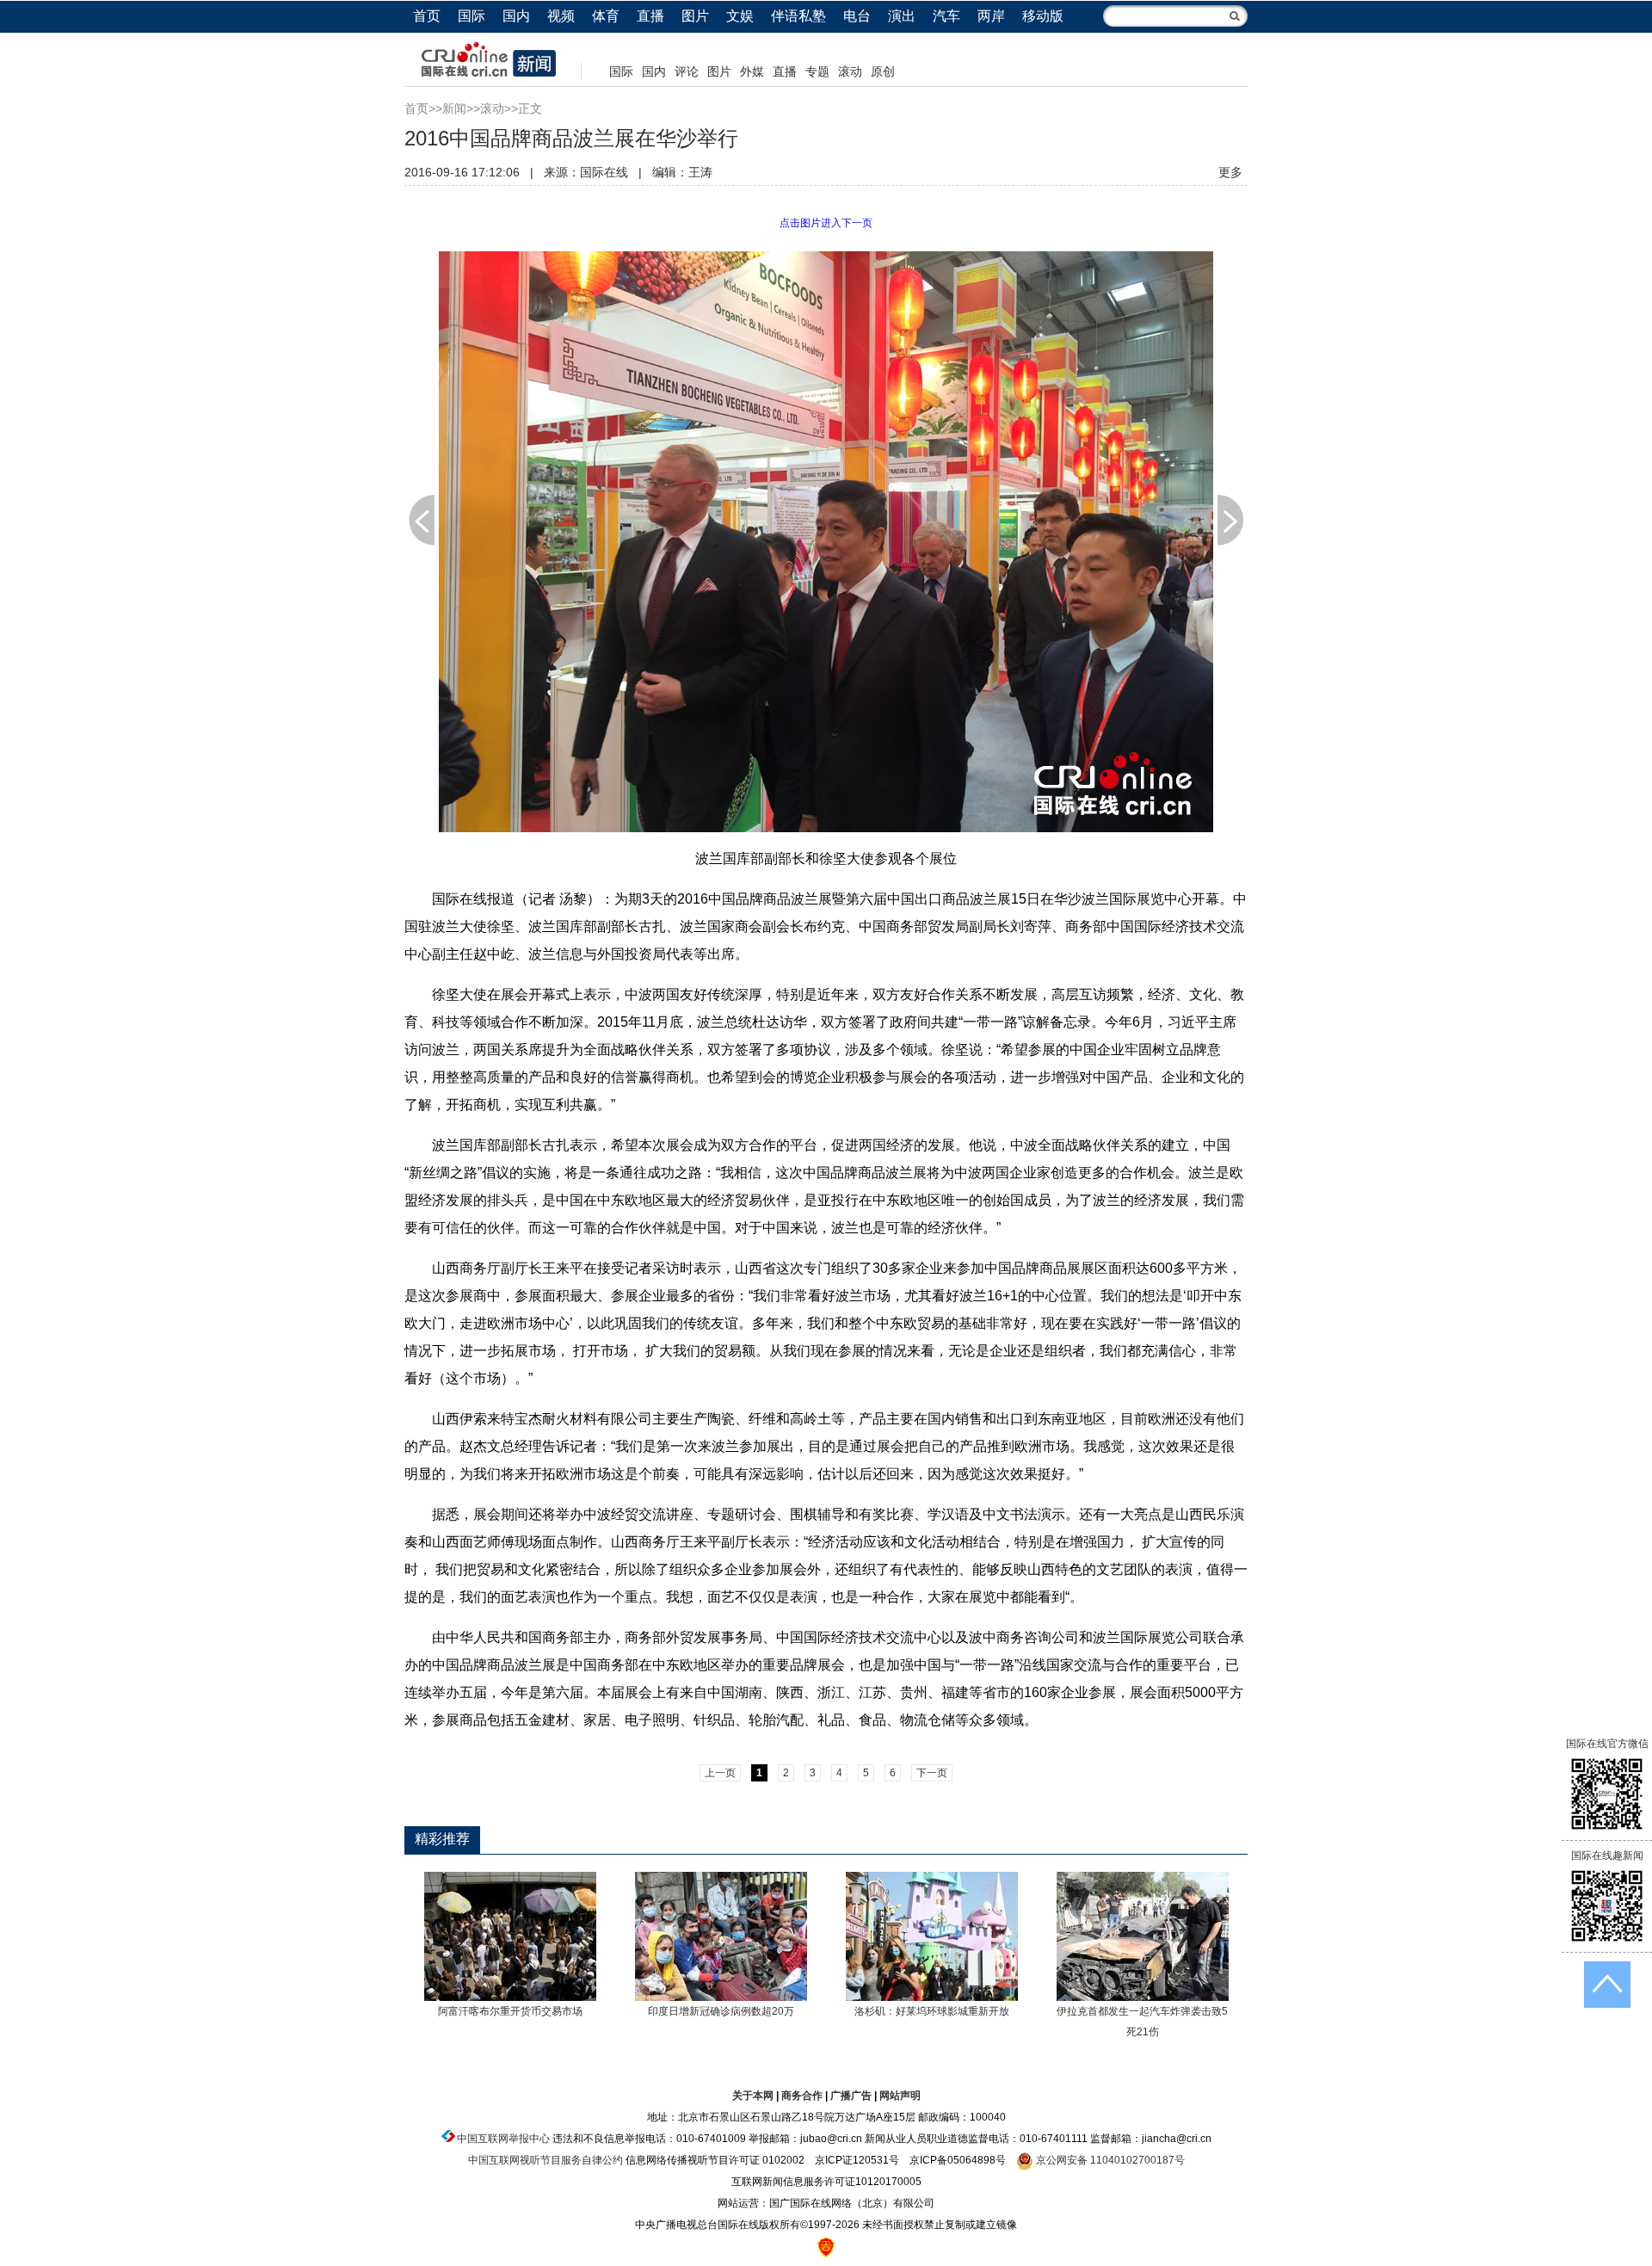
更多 (1230, 172)
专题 (817, 71)
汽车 (946, 16)
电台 (857, 16)
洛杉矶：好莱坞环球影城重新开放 (932, 2011)
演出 (902, 16)
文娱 (740, 16)
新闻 (454, 108)
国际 (472, 16)
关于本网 (753, 2096)
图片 (695, 16)
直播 (650, 16)
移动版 (1043, 16)
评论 (687, 71)
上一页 (422, 520)
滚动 (850, 71)
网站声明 (900, 2096)
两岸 (991, 16)
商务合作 (802, 2096)
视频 (561, 16)
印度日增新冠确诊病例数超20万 (721, 2011)
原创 (883, 71)
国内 (516, 16)
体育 (606, 16)
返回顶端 (1607, 1985)
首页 (427, 16)
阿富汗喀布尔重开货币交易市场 (510, 2011)
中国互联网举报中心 (503, 2139)
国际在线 (604, 172)
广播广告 (851, 2096)
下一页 (1230, 520)
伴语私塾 (798, 16)
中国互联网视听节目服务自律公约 (546, 2160)
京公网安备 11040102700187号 (1109, 2160)
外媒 (752, 71)
